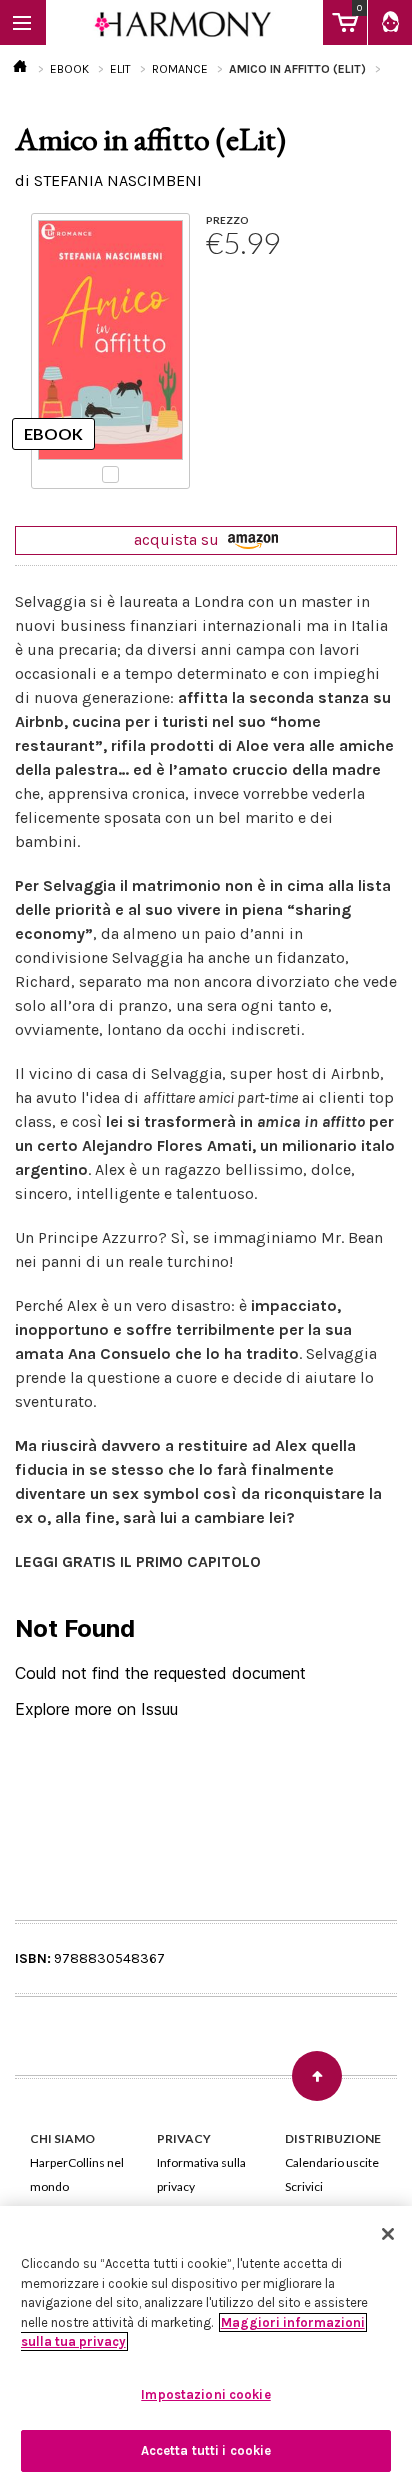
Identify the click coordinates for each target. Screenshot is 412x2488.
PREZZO (227, 220)
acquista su (178, 539)
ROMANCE (180, 69)
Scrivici (304, 2186)
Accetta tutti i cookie (206, 2450)
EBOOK (69, 69)
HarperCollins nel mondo (77, 2174)
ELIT (120, 69)
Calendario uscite (332, 2162)
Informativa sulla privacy (201, 2174)
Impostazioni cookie (205, 2394)
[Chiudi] (388, 2234)
